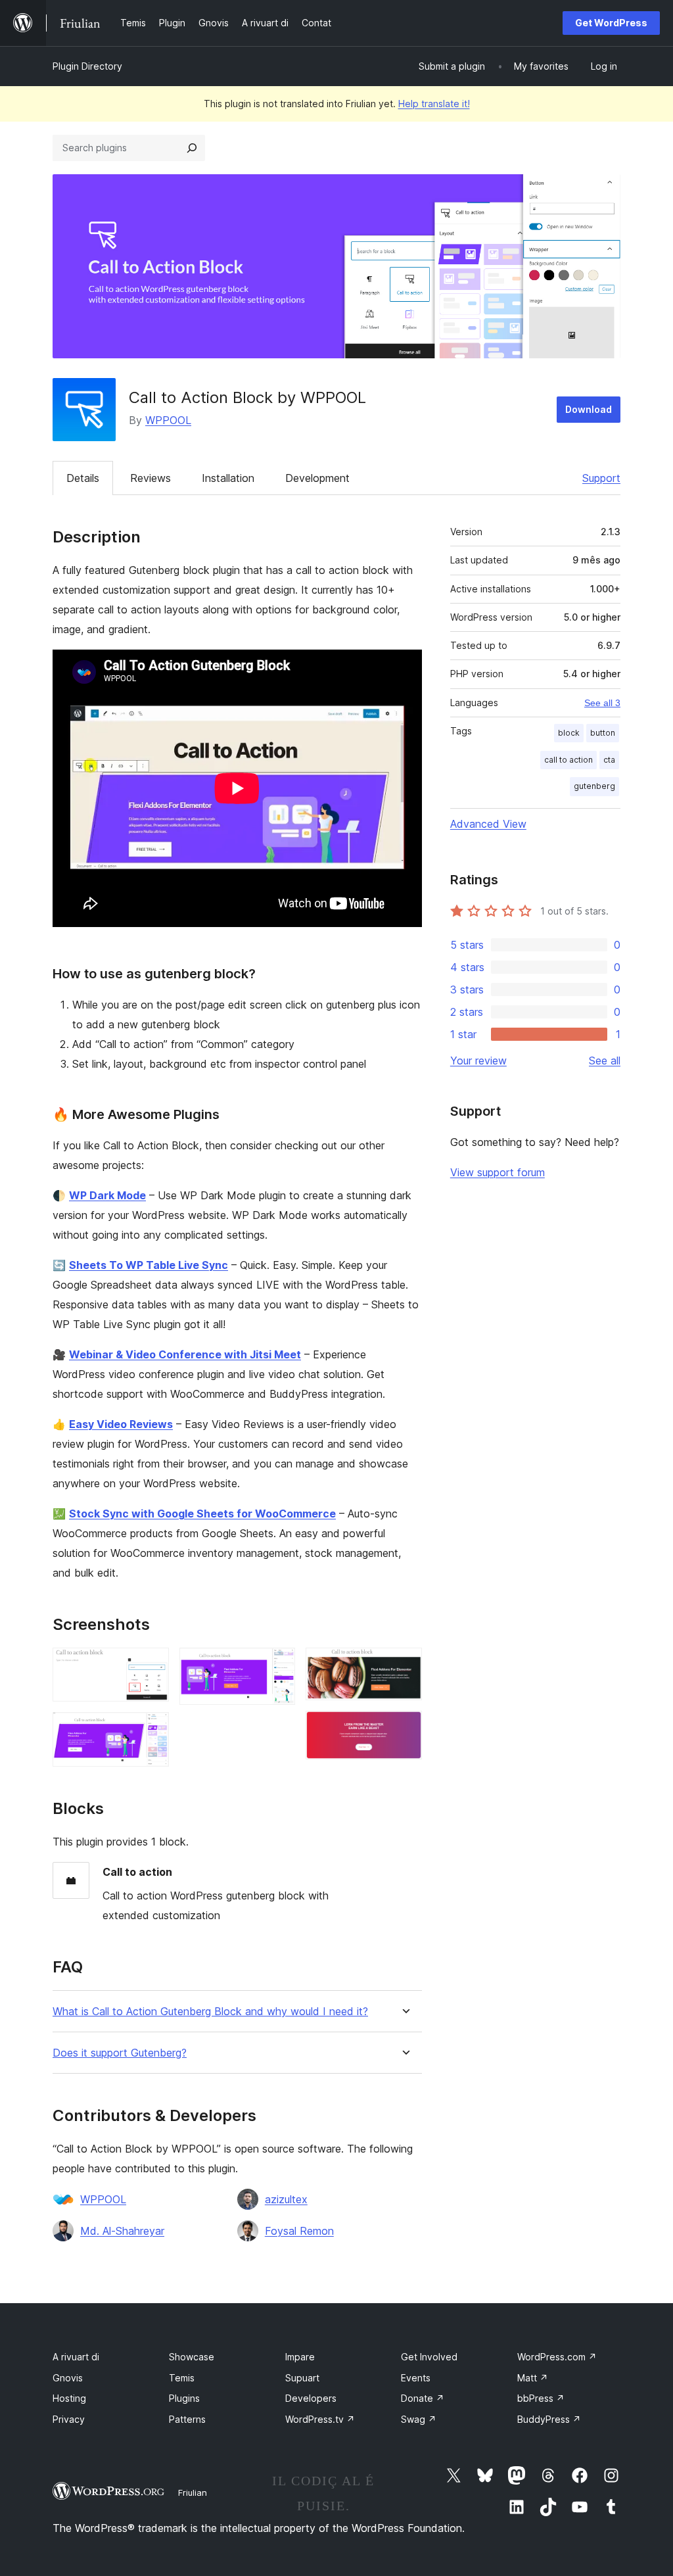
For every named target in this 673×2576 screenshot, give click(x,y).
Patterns (187, 2419)
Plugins (184, 2398)
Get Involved (429, 2357)
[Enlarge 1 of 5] (151, 1665)
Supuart (302, 2378)
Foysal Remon (299, 2231)
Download (589, 409)
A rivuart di (76, 2357)
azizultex (286, 2199)
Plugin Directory (87, 66)
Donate (423, 2398)
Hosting (69, 2398)
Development (317, 478)
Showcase (192, 2357)
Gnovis (68, 2378)
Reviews (151, 478)
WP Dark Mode (107, 1195)
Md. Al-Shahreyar (122, 2231)
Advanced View (488, 824)
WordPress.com (557, 2357)
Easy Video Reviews (121, 1424)
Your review (478, 1061)
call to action (569, 760)
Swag (419, 2419)
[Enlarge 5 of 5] (404, 1729)
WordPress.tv (320, 2419)
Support (601, 478)
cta (609, 760)
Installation (228, 478)
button (603, 733)
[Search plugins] (192, 148)
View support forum (498, 1172)
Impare (300, 2357)
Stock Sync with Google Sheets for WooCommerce (202, 1514)
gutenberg (594, 786)
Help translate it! (434, 104)
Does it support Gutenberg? (120, 2053)
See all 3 (602, 703)
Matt (533, 2378)
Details (83, 478)
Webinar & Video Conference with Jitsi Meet (185, 1354)
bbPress (541, 2398)
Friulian (193, 2493)
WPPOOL (168, 420)
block (569, 733)
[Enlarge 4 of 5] (404, 1665)
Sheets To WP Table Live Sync (149, 1265)
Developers (311, 2398)
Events (416, 2378)
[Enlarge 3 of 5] (277, 1665)
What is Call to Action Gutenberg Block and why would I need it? (210, 2012)
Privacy (69, 2419)
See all (605, 1061)
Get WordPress (611, 23)
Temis (182, 2378)
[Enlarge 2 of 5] (151, 1730)
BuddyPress (549, 2419)
